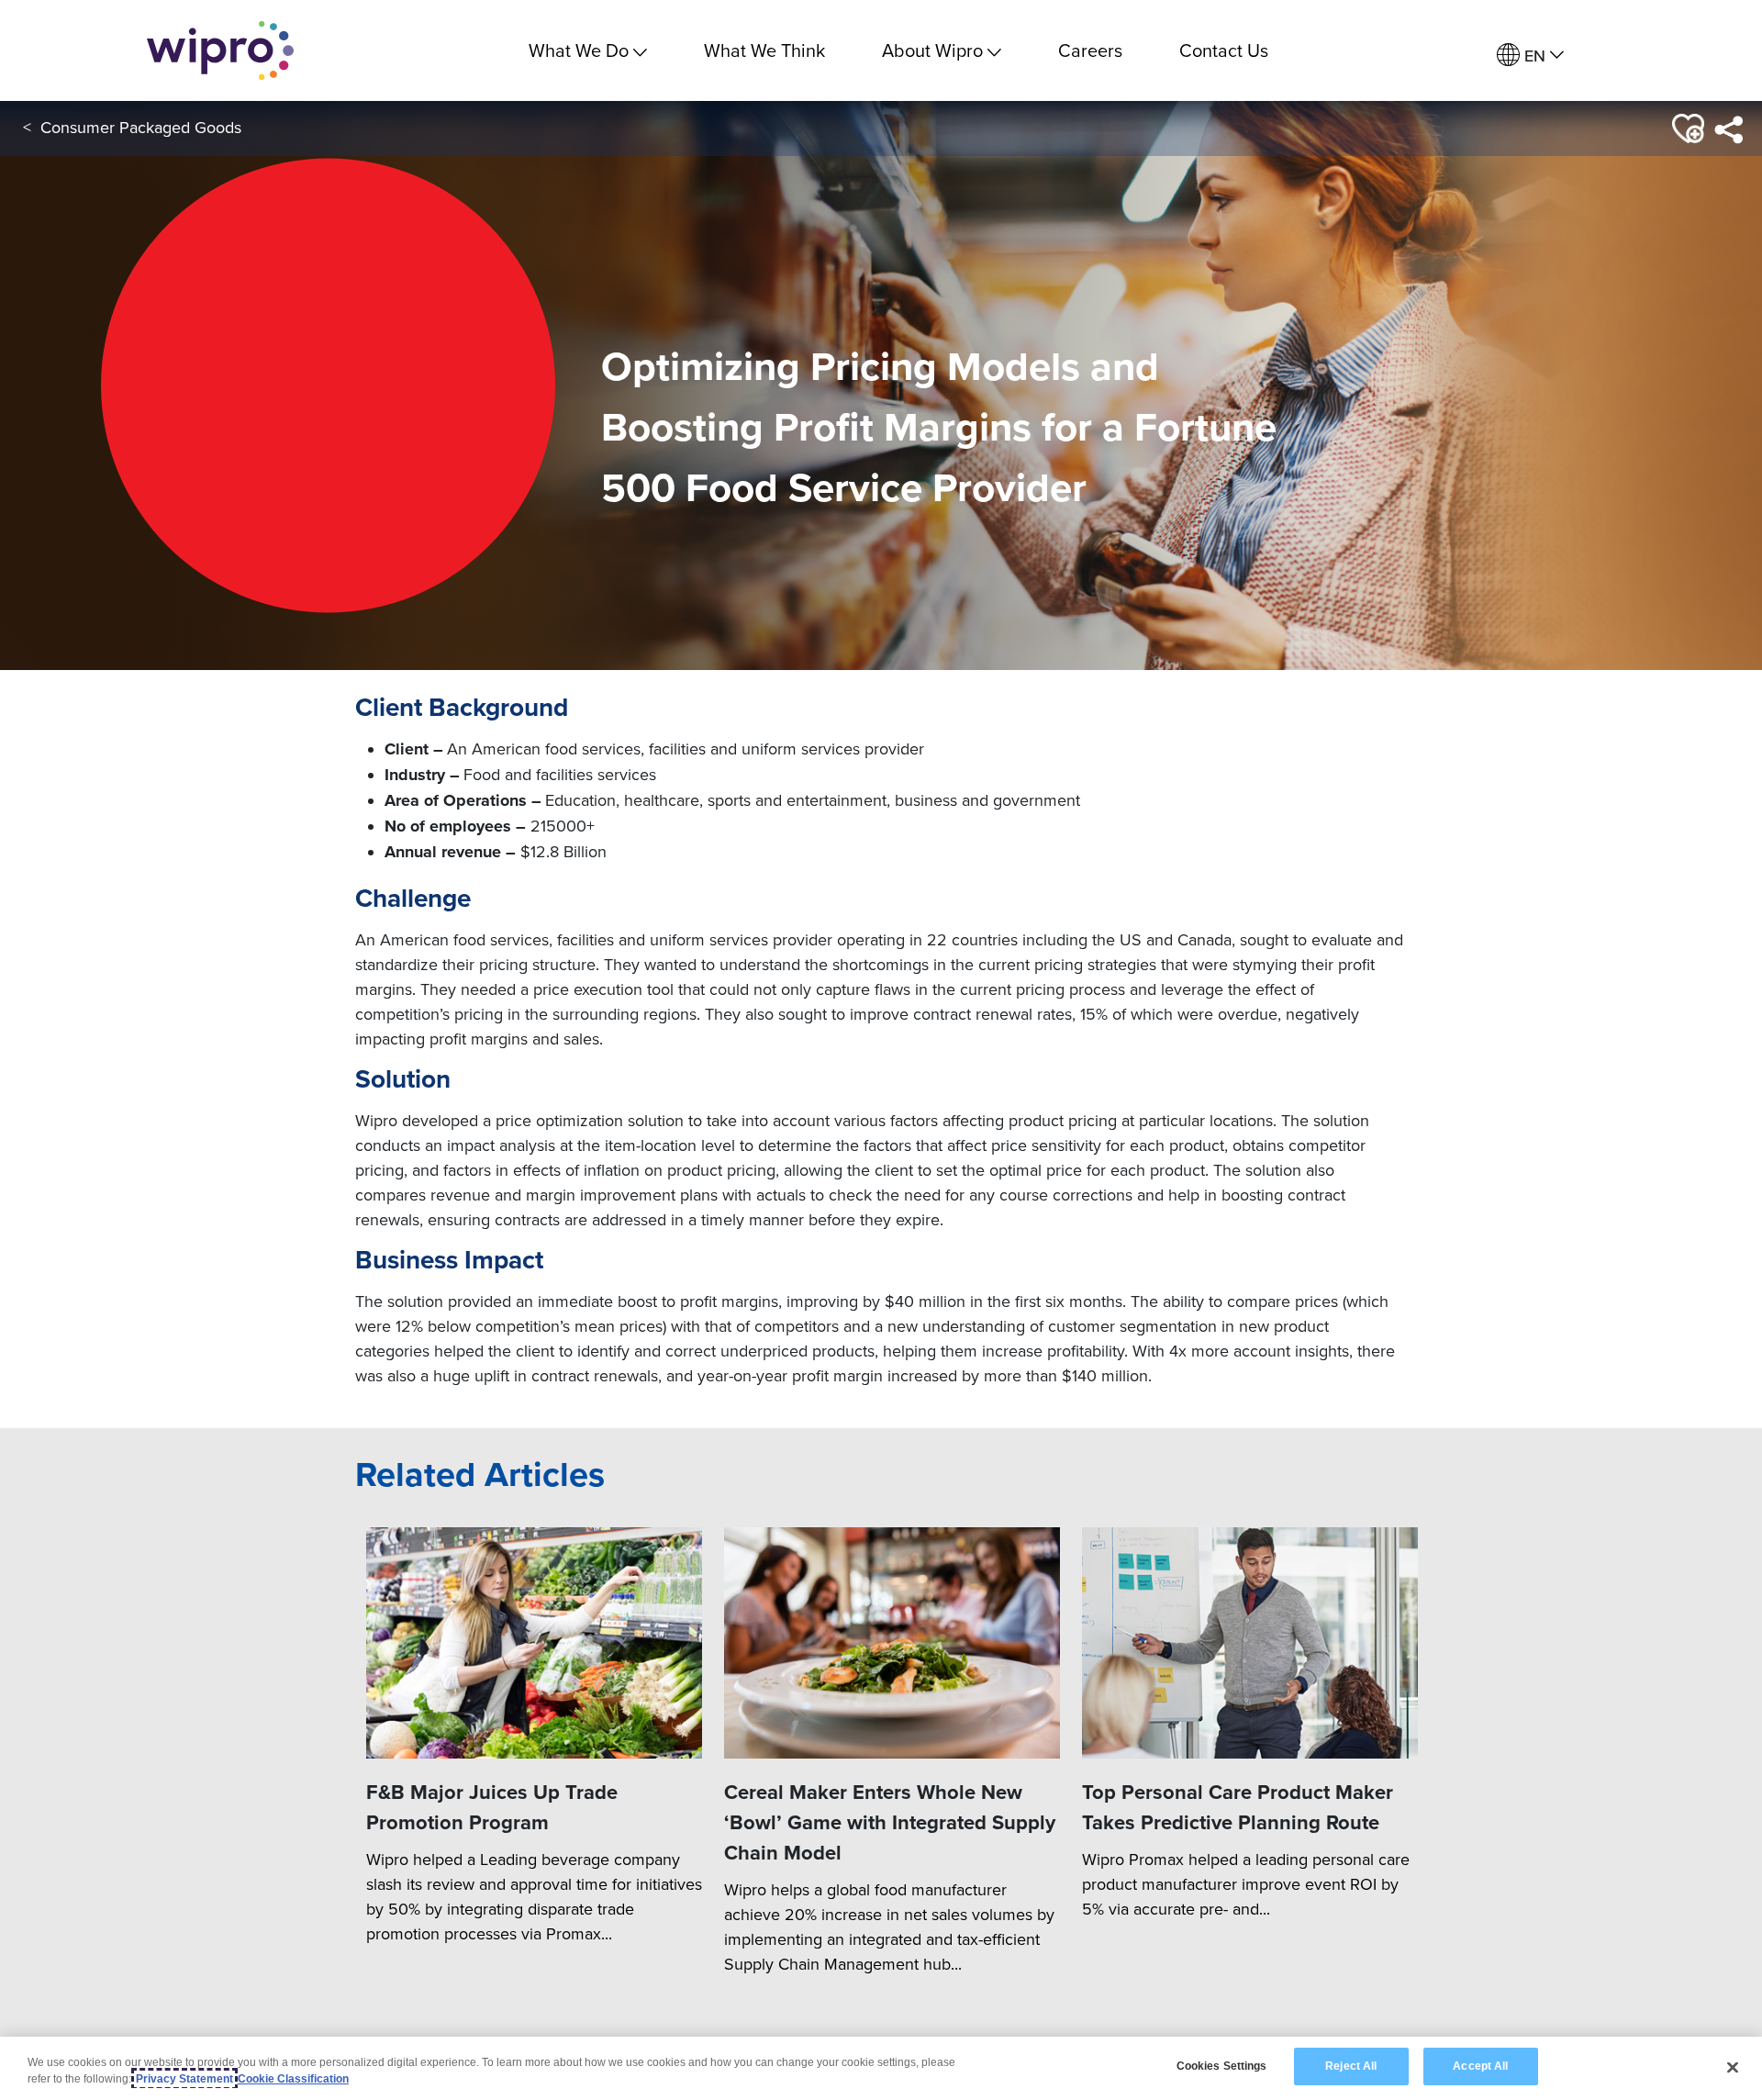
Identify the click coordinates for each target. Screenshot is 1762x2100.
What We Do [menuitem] (579, 50)
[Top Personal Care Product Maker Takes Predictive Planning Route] (1250, 1643)
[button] (1686, 129)
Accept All (1480, 2066)
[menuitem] (1530, 56)
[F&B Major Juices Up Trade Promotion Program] (534, 1643)
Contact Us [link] (1224, 50)
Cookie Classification (293, 2079)
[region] (881, 2068)
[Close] (1733, 2067)
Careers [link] (1090, 50)
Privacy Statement (184, 2079)
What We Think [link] (764, 50)
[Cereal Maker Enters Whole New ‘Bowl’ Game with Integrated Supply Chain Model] (892, 1643)
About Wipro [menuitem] (932, 50)
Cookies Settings (1222, 2066)
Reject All (1351, 2066)
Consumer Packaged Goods (141, 127)
